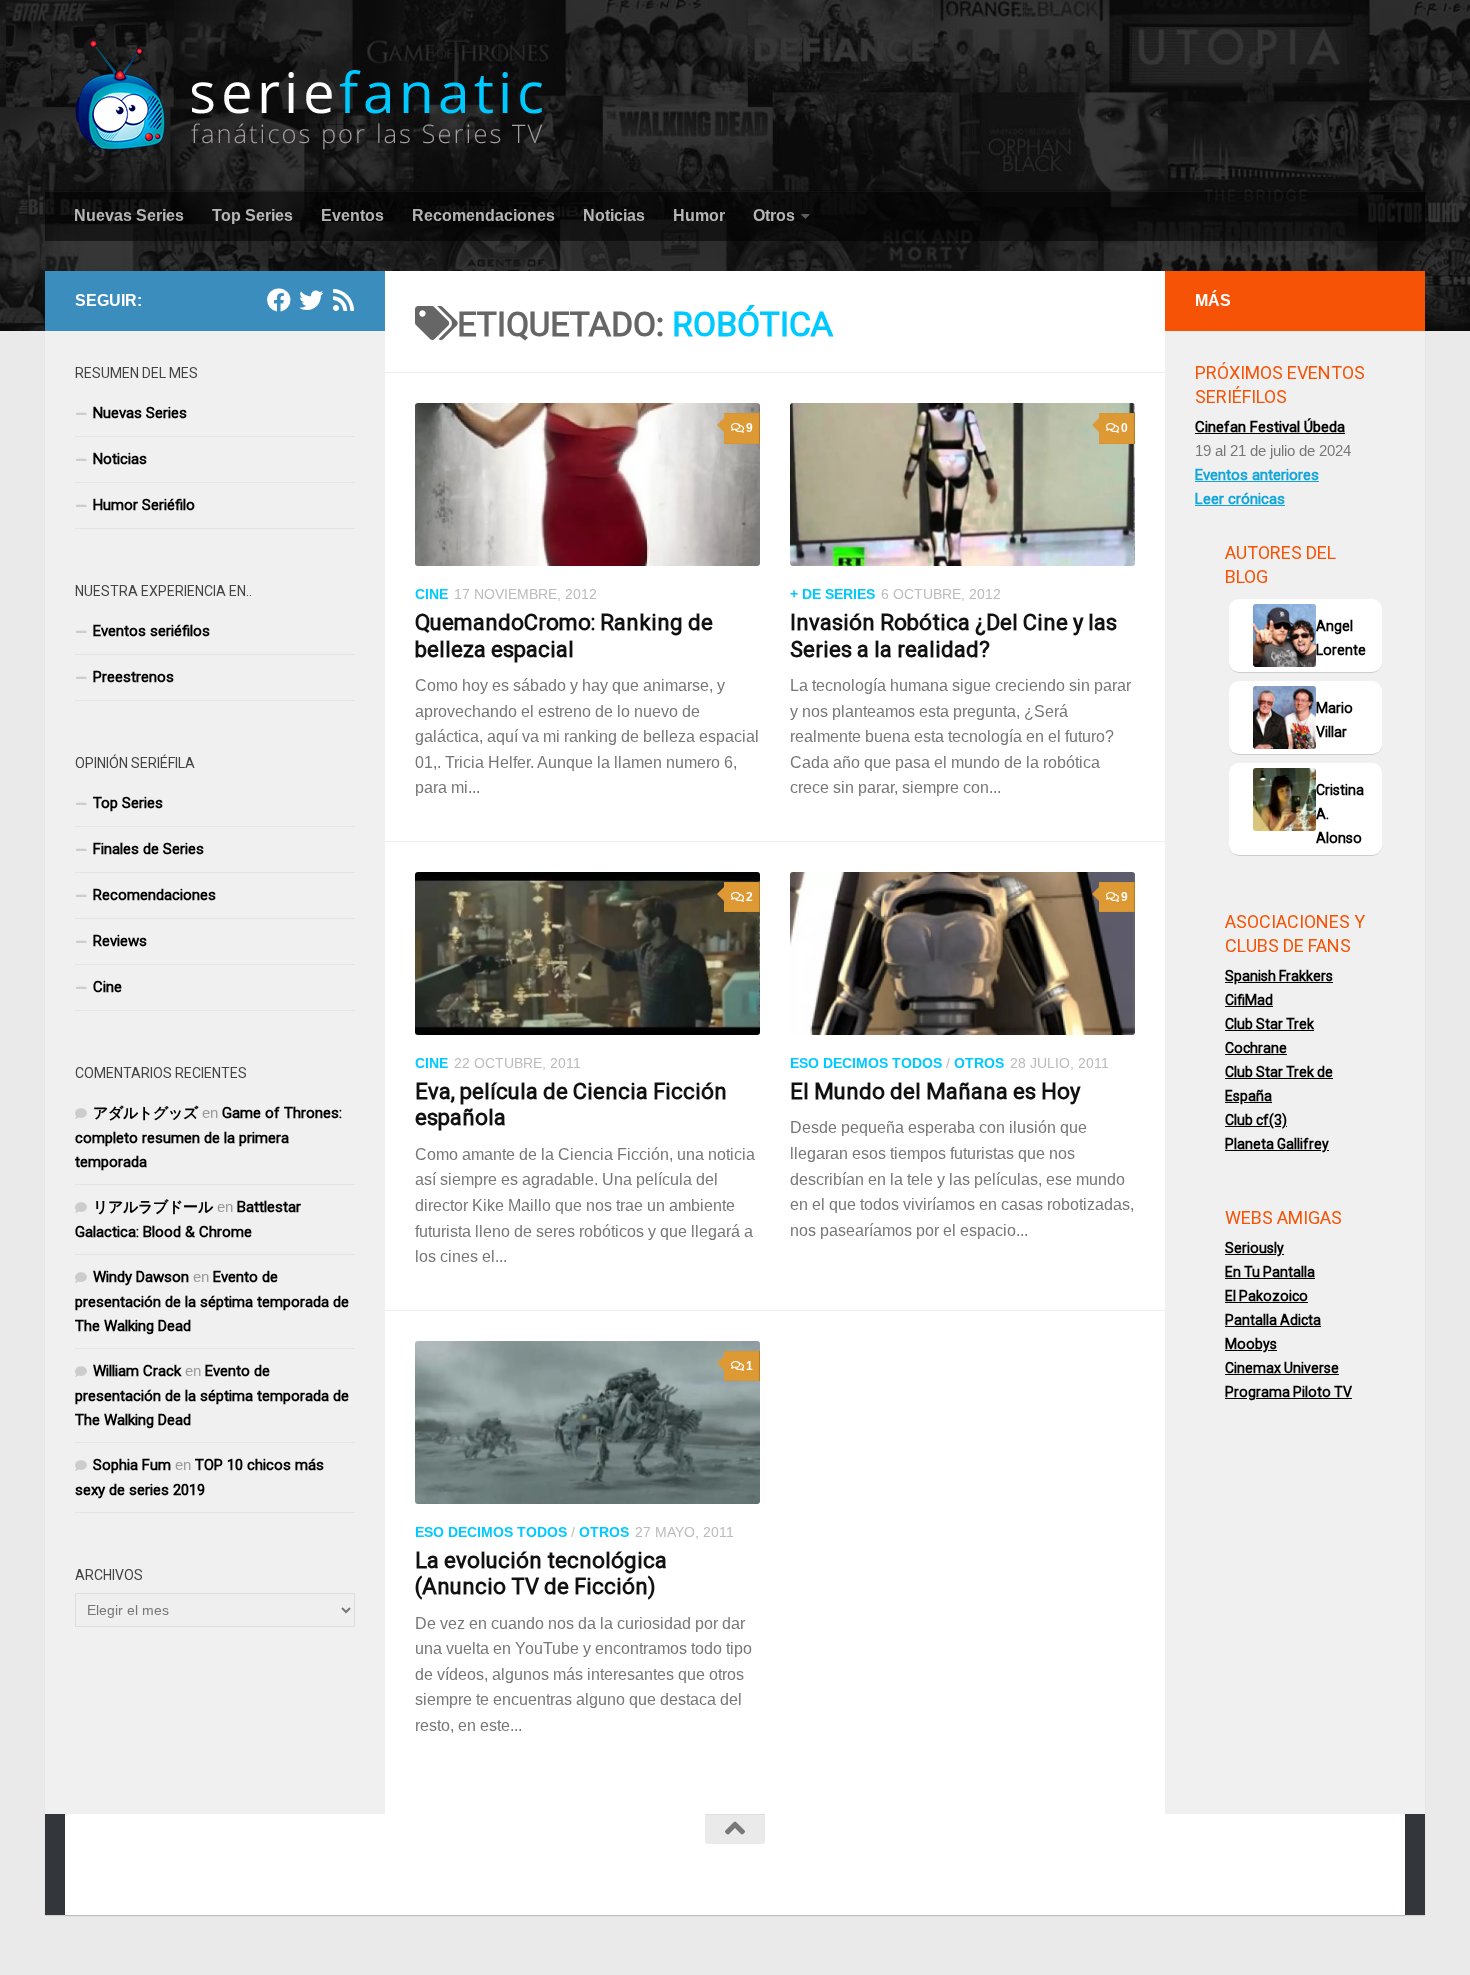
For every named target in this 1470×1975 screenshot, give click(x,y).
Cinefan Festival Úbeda (1270, 427)
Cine (431, 594)
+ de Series (832, 594)
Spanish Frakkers (1279, 976)
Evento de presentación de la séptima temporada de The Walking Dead (212, 1301)
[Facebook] (279, 300)
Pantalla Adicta (1273, 1320)
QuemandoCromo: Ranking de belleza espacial (564, 635)
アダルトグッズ (145, 1113)
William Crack (137, 1371)
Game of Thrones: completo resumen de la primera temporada (208, 1137)
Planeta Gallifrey (1277, 1144)
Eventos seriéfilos (151, 631)
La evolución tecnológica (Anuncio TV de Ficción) (541, 1573)
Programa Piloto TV (1288, 1392)
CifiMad (1249, 1000)
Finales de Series (148, 849)
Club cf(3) (1256, 1120)
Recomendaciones (483, 215)
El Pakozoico (1266, 1296)
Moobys (1251, 1344)
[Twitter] (311, 300)
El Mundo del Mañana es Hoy (935, 1091)
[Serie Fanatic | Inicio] (311, 95)
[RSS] (343, 300)
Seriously (1254, 1248)
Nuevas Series (129, 215)
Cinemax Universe (1282, 1368)
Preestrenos (133, 677)
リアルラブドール (153, 1207)
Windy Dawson (141, 1277)
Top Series (252, 215)
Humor (699, 215)
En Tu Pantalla (1270, 1272)
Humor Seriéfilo (144, 505)
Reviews (120, 941)
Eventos (352, 215)
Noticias (614, 215)
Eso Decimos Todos (866, 1063)
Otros (774, 215)
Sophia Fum (132, 1465)
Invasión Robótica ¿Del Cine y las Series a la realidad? (953, 635)
